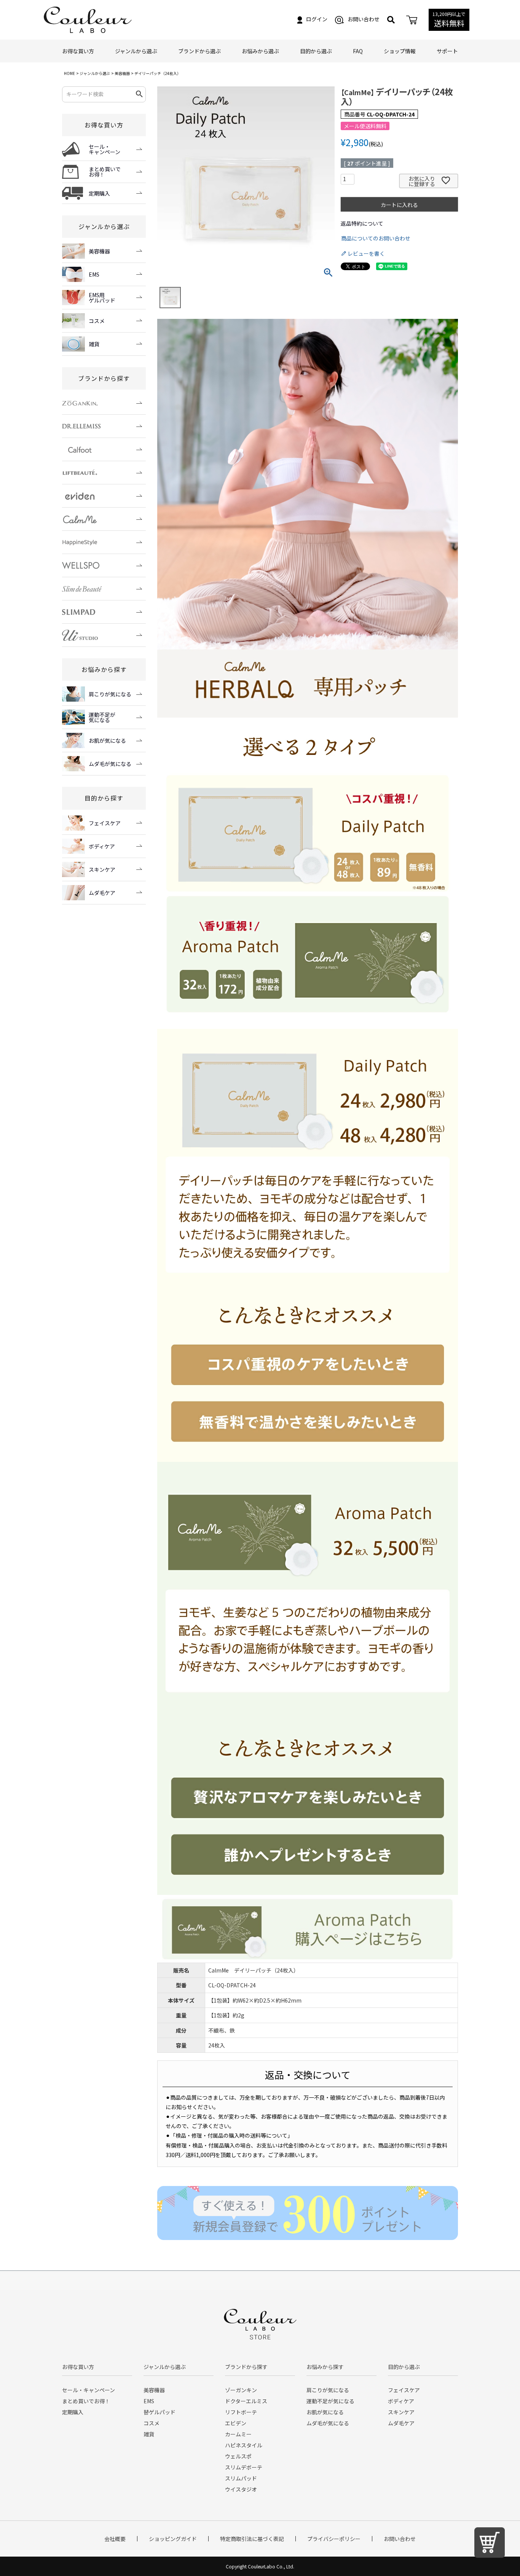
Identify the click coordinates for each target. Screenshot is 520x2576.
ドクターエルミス (246, 2401)
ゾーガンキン (241, 2390)
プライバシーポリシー (334, 2539)
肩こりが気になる (328, 2390)
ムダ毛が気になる (328, 2423)
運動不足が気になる (330, 2401)
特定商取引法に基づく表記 (252, 2539)
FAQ (358, 51)
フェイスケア (404, 2390)
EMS (149, 2401)
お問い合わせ (364, 19)
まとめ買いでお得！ (86, 2401)
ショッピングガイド (173, 2539)
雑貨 (149, 2434)
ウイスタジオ (241, 2489)
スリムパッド (241, 2478)
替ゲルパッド (160, 2412)
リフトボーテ (241, 2412)
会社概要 (115, 2539)
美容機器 (122, 73)
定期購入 (73, 2412)
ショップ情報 (400, 51)
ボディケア (401, 2401)
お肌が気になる (325, 2412)
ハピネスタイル (244, 2445)
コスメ (152, 2423)
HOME (69, 73)
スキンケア (401, 2412)
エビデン (236, 2423)
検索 (140, 94)
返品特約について (362, 223)
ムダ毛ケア (401, 2423)
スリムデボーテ (244, 2467)
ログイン (317, 19)
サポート (447, 51)
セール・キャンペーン (89, 2390)
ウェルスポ (238, 2456)
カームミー (238, 2434)
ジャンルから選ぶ (95, 73)
